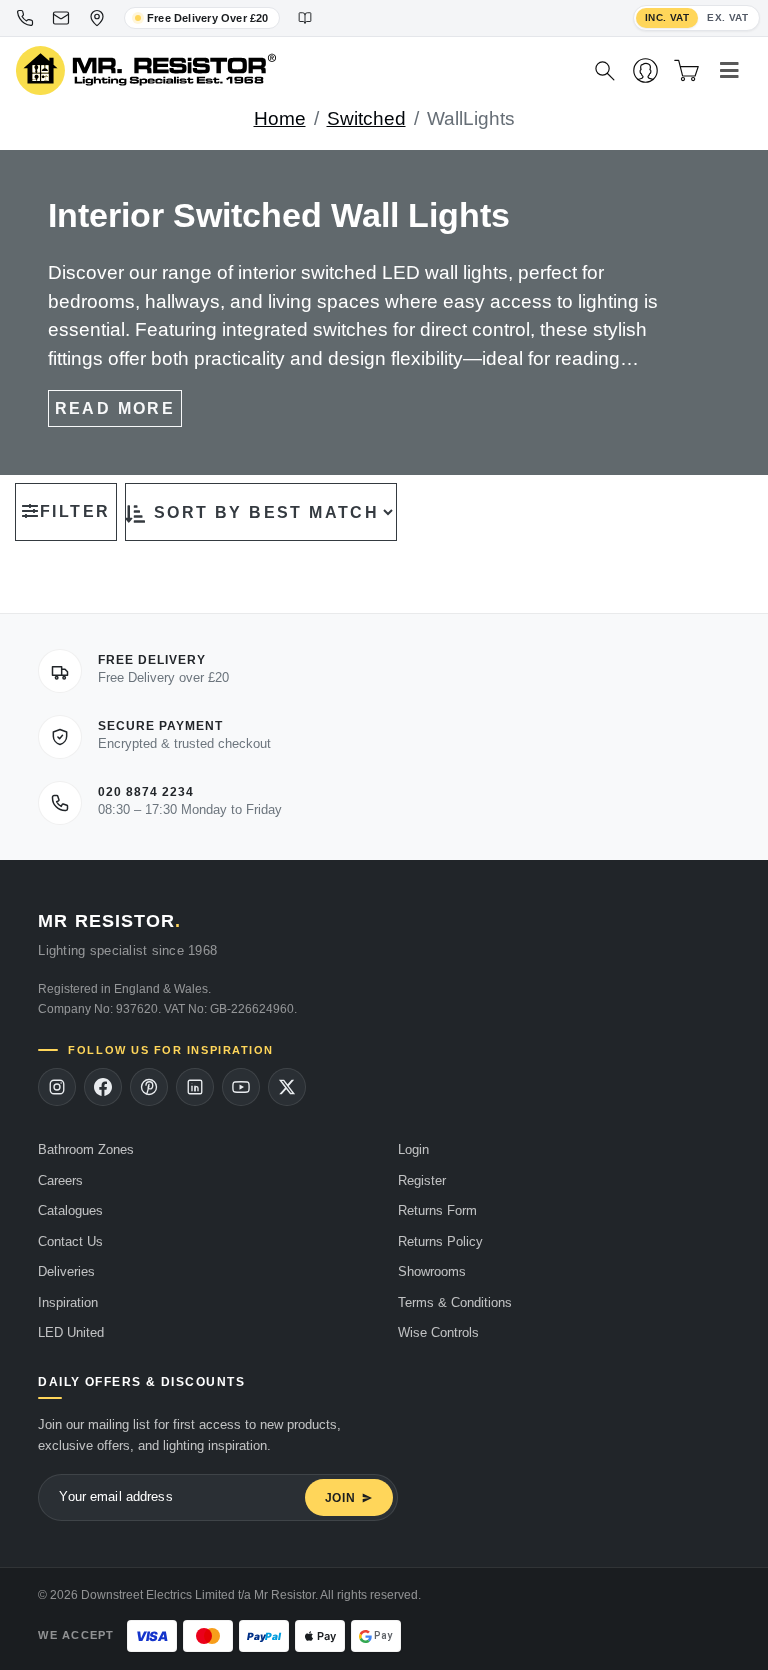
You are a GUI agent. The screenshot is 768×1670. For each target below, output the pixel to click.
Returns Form (437, 1210)
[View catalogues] (305, 18)
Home (280, 118)
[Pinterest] (149, 1087)
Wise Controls (438, 1332)
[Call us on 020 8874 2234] (25, 18)
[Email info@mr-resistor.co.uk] (61, 18)
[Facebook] (103, 1087)
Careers (60, 1180)
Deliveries (66, 1271)
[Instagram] (57, 1087)
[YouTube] (241, 1087)
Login (413, 1149)
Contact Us (70, 1241)
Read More (115, 408)
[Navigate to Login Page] (645, 71)
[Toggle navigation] (729, 71)
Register (422, 1180)
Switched (366, 118)
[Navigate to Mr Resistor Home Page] (292, 71)
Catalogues (70, 1210)
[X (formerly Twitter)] (287, 1087)
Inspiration (68, 1302)
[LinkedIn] (195, 1087)
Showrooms (432, 1271)
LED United (71, 1332)
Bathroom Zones (86, 1149)
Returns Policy (440, 1241)
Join (340, 1498)
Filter (75, 511)
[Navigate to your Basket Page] (686, 71)
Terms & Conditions (455, 1302)
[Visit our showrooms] (97, 18)
